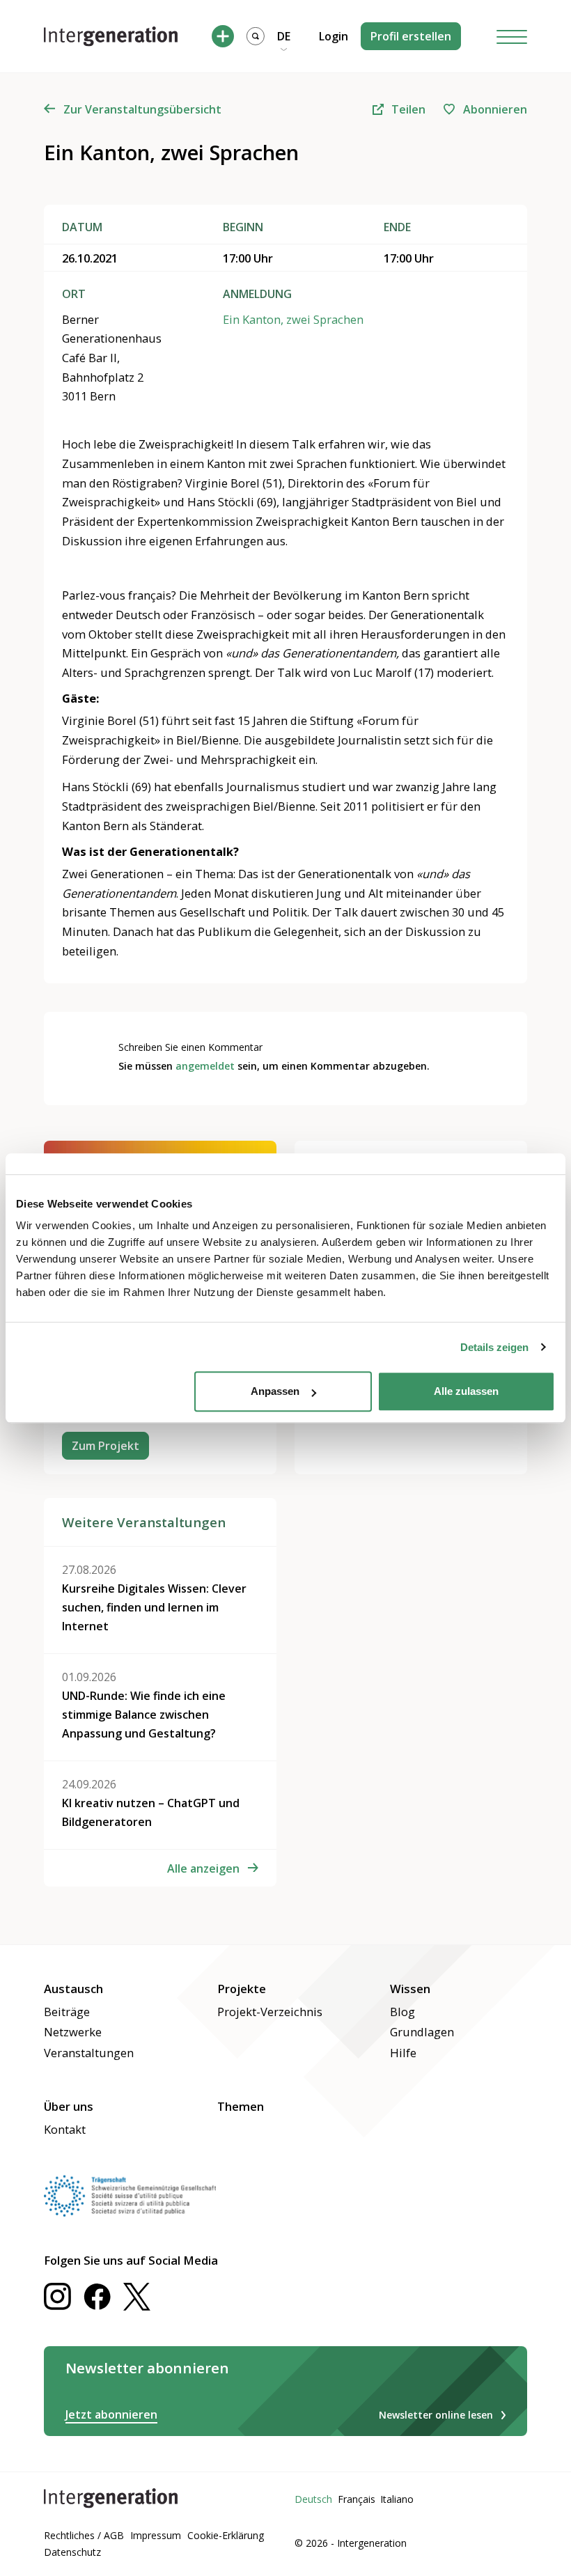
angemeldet (205, 1066)
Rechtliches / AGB (84, 2535)
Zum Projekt (105, 1446)
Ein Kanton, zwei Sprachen (293, 319)
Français (357, 2499)
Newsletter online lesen (436, 2415)
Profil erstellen (411, 36)
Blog (402, 2012)
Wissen (410, 1989)
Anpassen (275, 1391)
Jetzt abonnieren (111, 2414)
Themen (241, 2106)
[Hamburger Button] (512, 37)
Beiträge (67, 2012)
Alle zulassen (466, 1391)
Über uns (69, 2106)
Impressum (156, 2535)
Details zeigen (494, 1347)
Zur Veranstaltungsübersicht (142, 109)
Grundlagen (422, 2032)
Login (334, 36)
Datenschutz (72, 2552)
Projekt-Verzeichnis (270, 2012)
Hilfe (403, 2053)
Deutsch (313, 2499)
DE (284, 36)
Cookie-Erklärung (226, 2535)
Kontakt (65, 2129)
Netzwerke (73, 2032)
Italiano (397, 2499)
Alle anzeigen (203, 1868)
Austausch (73, 1989)
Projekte (242, 1989)
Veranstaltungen (89, 2053)
